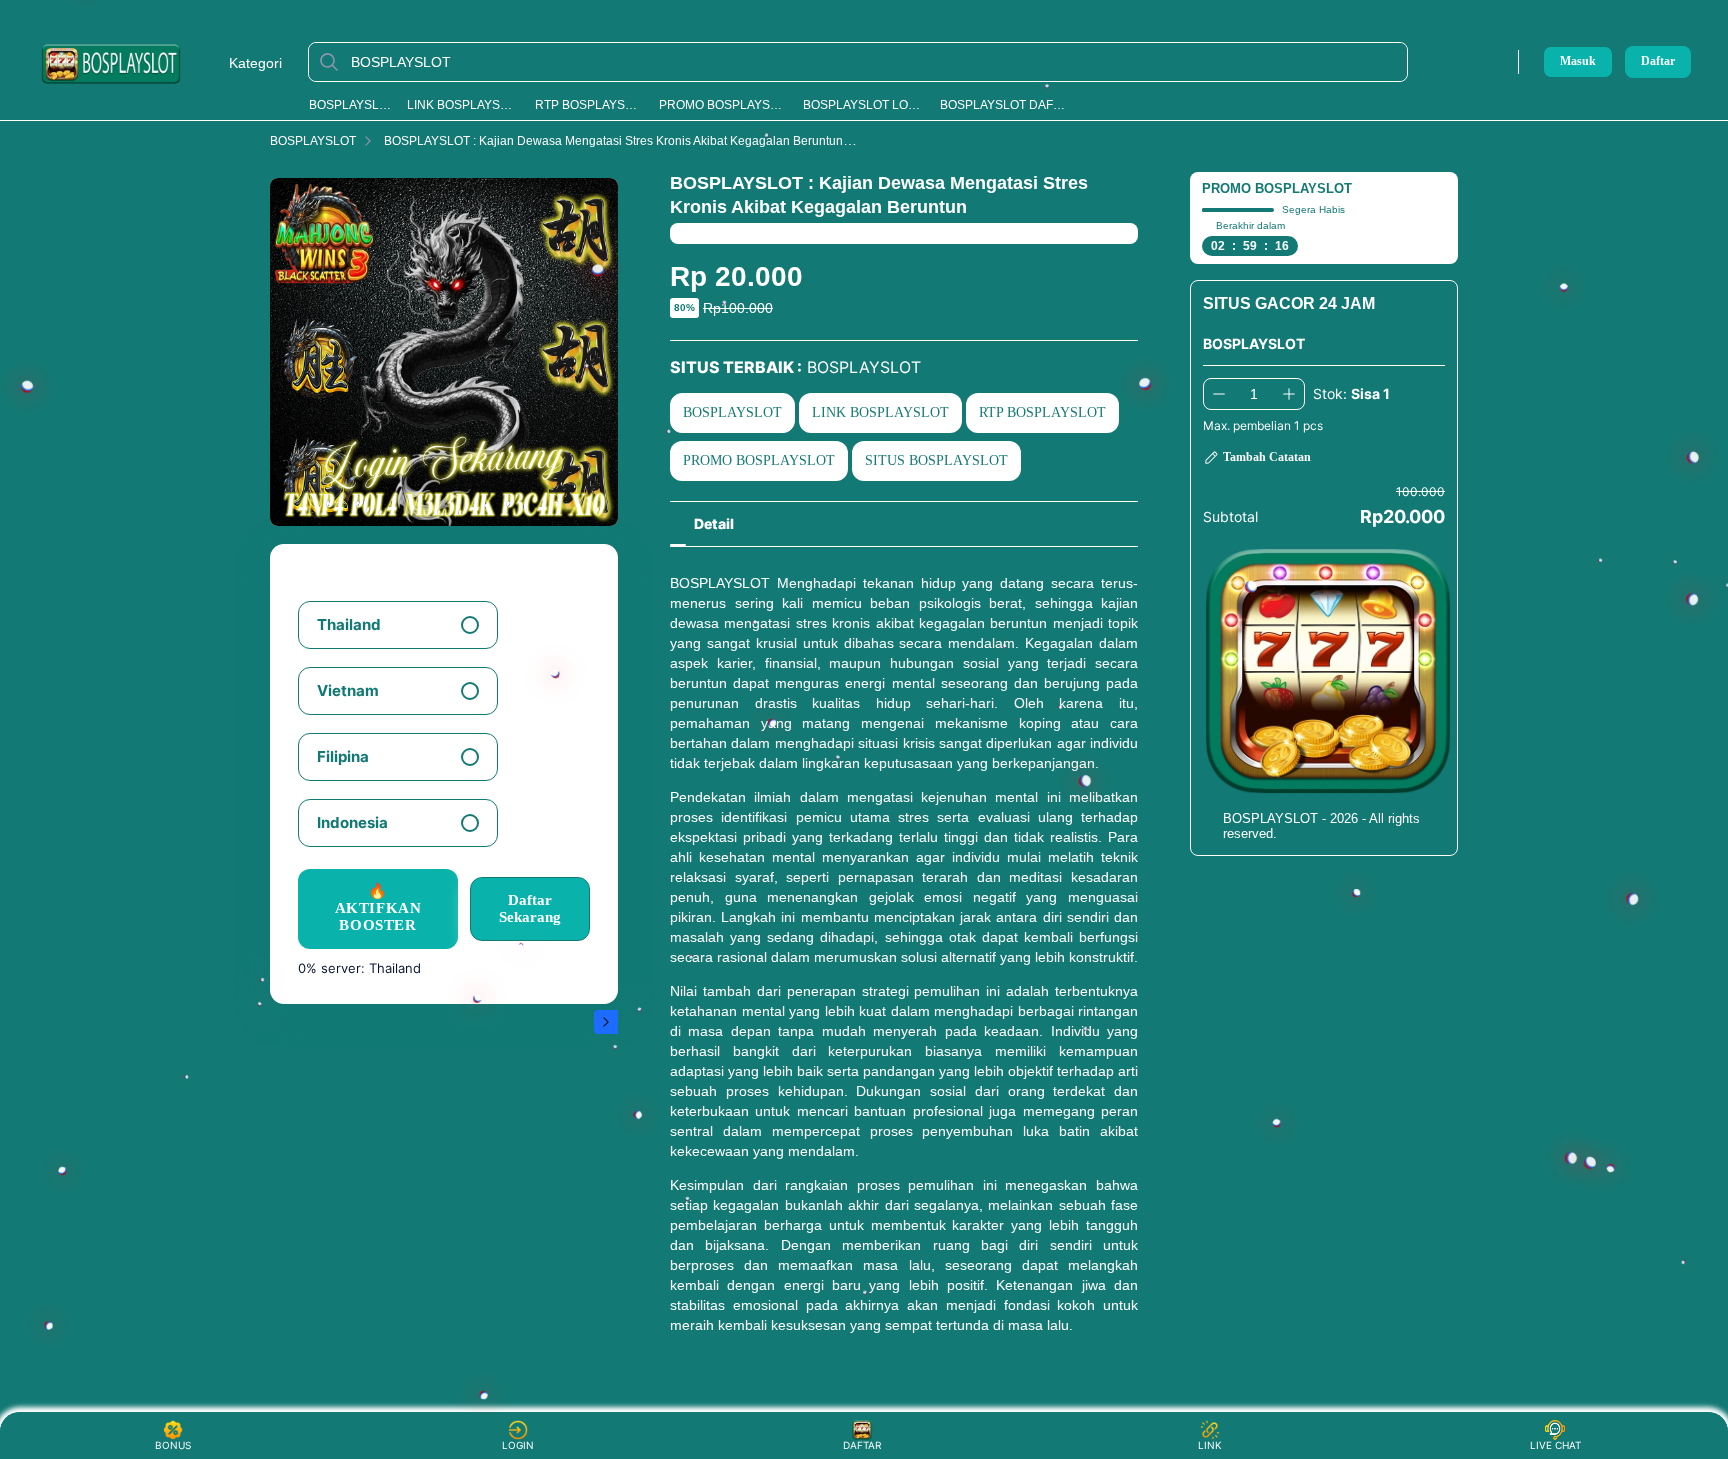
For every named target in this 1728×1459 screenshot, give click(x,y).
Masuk (1578, 61)
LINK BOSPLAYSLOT (463, 105)
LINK (1210, 1445)
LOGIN (518, 1445)
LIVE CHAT (1555, 1445)
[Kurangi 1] (1219, 394)
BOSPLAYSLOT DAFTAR (1005, 105)
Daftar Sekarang (530, 908)
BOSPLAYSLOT (350, 105)
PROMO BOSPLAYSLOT (723, 105)
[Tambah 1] (1289, 394)
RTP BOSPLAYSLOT (589, 105)
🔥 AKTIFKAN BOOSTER (378, 908)
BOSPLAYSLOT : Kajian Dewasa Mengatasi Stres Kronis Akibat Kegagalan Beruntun (613, 141)
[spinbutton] (1254, 394)
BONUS (173, 1445)
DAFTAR (862, 1445)
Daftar (1658, 61)
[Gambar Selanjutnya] (606, 1022)
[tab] (714, 524)
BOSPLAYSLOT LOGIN (863, 105)
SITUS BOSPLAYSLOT (936, 460)
